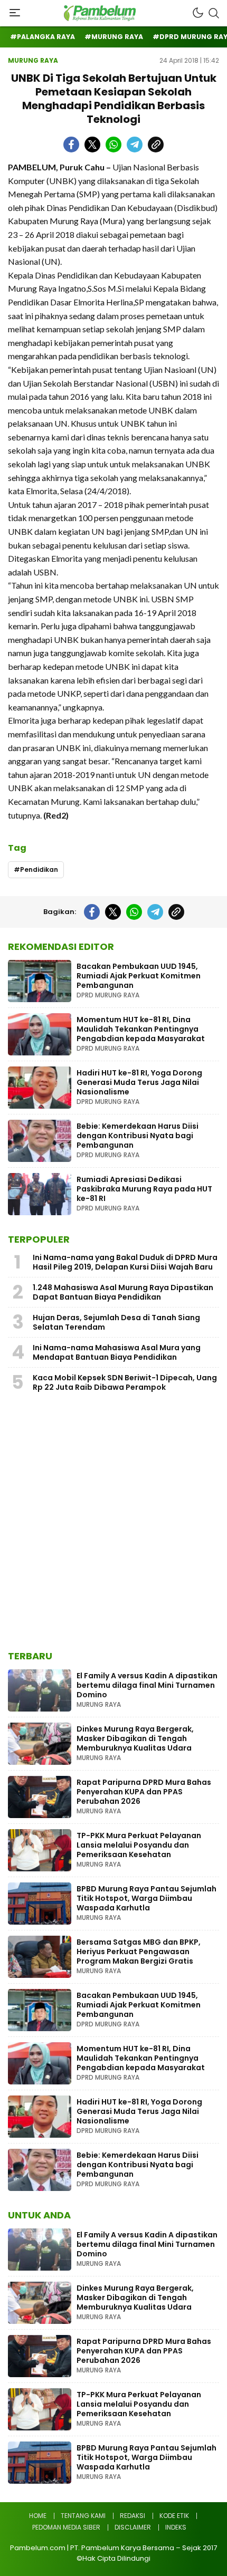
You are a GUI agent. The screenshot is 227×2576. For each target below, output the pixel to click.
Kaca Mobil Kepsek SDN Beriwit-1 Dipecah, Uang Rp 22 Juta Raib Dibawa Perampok (125, 1382)
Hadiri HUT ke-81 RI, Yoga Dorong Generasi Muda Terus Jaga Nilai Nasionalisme (139, 1082)
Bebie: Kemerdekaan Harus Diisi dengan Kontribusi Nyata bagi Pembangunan (138, 1136)
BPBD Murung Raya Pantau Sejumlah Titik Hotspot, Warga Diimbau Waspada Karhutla (146, 1898)
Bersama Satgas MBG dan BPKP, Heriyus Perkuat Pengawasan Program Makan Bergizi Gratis (139, 1952)
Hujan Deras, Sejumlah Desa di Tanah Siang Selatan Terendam (116, 1322)
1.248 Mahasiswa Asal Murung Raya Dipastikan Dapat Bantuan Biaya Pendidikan (123, 1292)
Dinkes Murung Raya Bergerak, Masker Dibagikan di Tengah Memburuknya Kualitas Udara (135, 1738)
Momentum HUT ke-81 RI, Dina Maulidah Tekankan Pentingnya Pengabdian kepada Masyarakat (141, 1029)
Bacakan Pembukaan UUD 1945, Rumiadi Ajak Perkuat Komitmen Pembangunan (139, 976)
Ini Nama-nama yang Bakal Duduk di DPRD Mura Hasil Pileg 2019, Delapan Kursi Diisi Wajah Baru (125, 1262)
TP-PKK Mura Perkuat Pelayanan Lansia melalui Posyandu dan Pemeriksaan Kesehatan (139, 1845)
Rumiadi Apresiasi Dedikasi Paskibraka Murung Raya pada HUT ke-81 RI (144, 1189)
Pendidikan (39, 869)
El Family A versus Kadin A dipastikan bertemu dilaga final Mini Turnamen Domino (147, 1685)
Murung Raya (33, 60)
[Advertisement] (113, 1524)
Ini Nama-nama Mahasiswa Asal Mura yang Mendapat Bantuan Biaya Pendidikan (117, 1352)
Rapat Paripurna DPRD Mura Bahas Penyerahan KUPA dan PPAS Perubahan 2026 (144, 1792)
